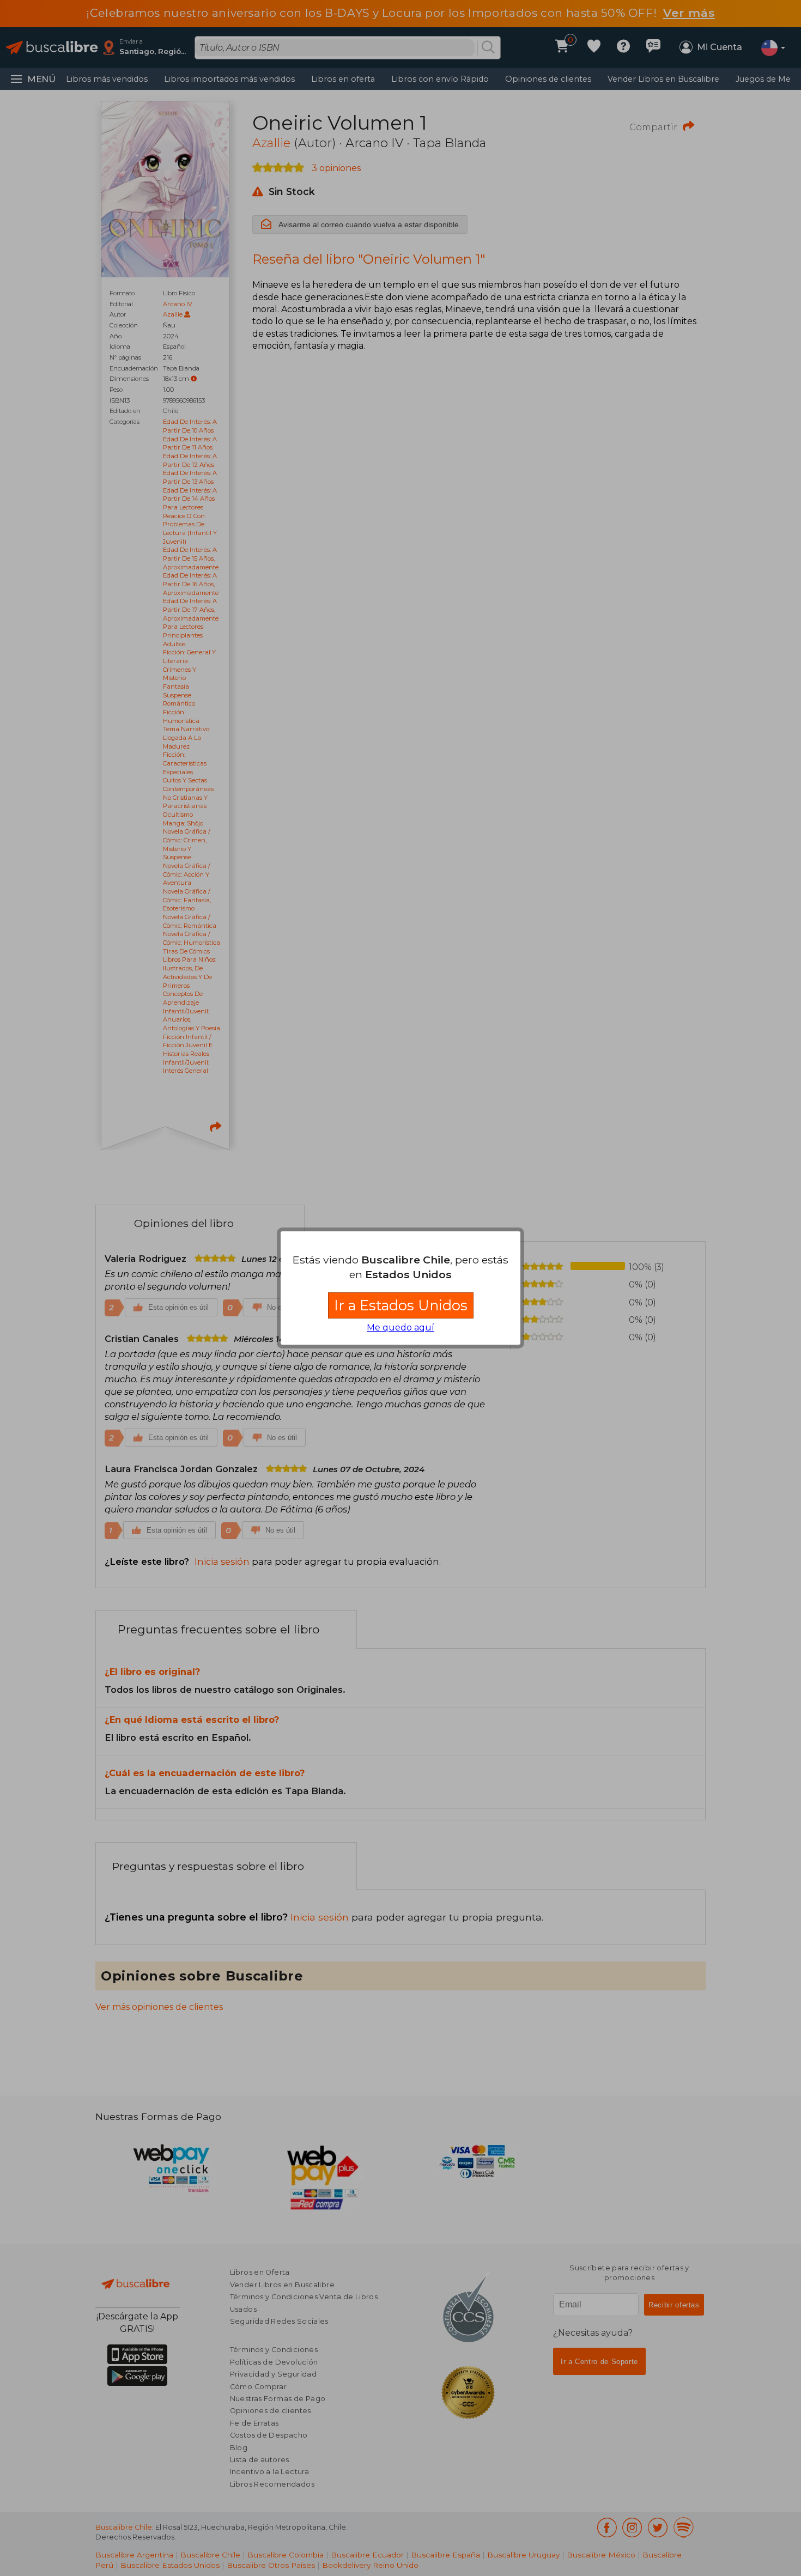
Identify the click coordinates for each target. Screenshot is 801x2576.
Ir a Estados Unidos (401, 1305)
